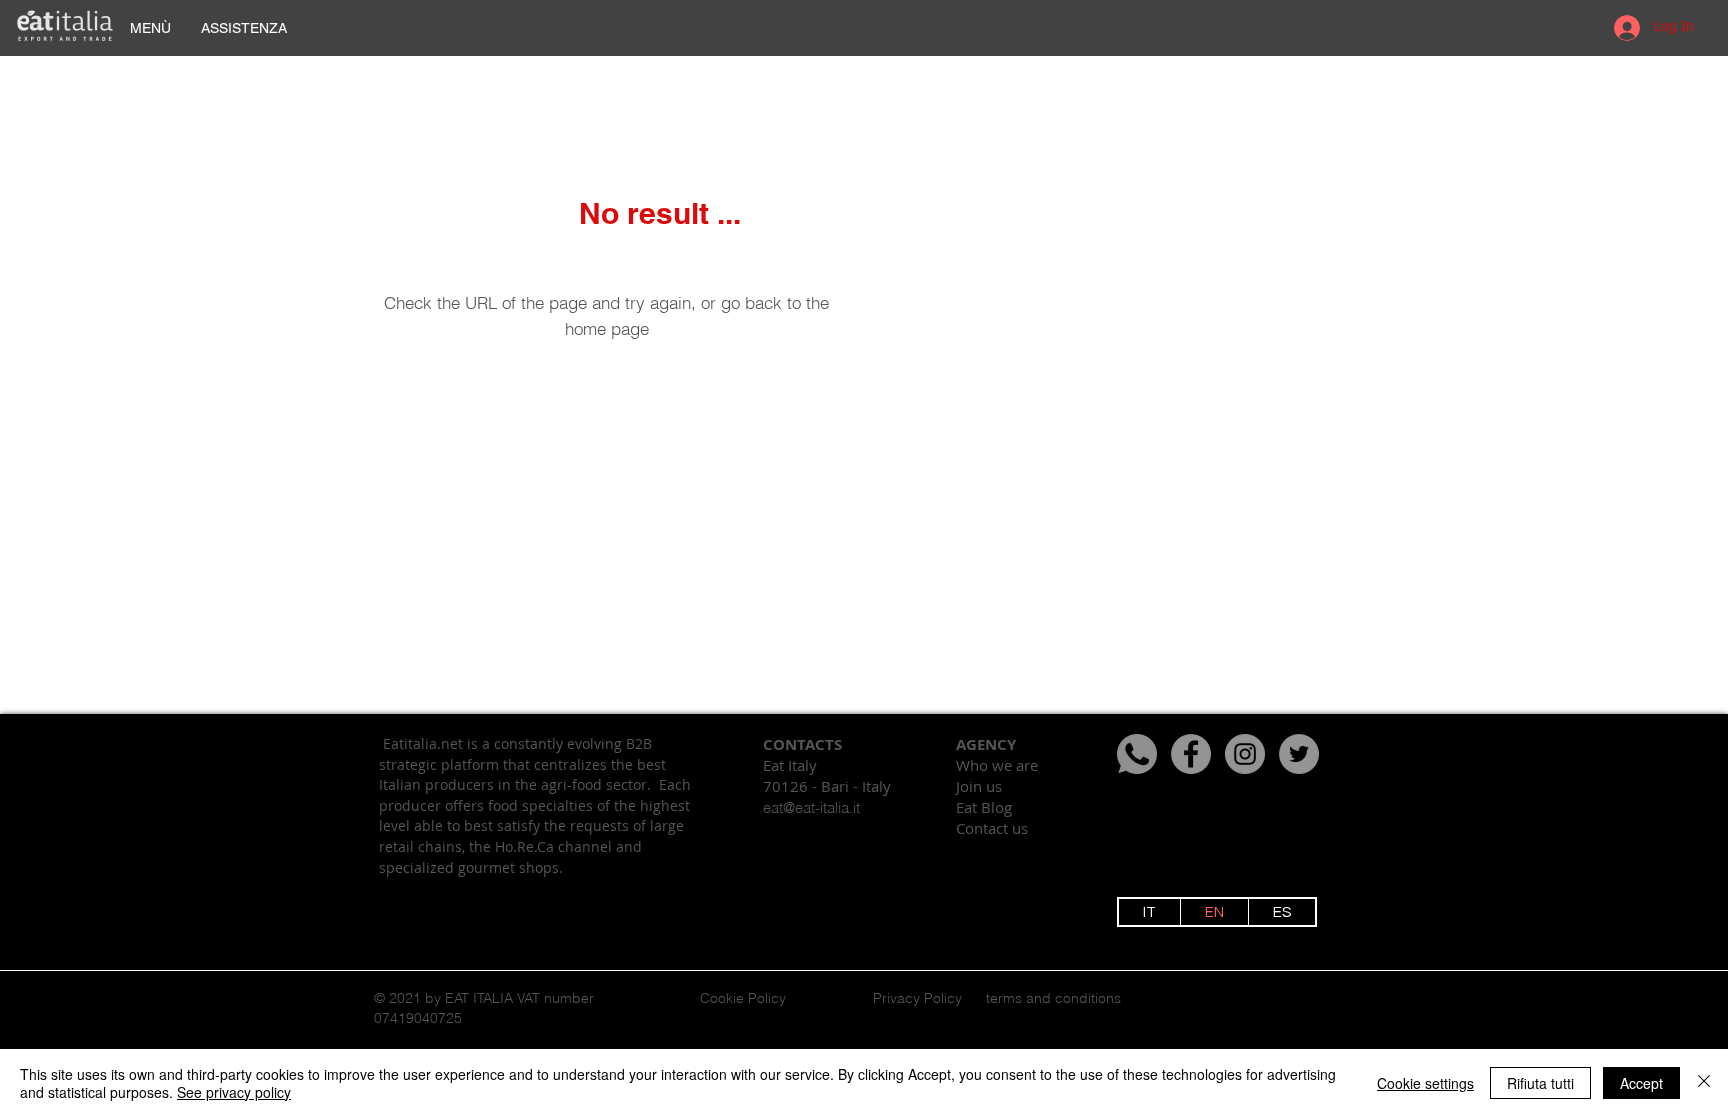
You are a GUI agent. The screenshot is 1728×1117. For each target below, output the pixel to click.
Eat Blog (984, 807)
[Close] (1704, 1083)
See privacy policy (234, 1092)
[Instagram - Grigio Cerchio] (1245, 754)
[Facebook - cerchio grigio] (1191, 754)
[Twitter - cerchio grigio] (1299, 754)
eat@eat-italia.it (811, 807)
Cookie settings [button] (1425, 1083)
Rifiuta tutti (1540, 1083)
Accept (1641, 1083)
